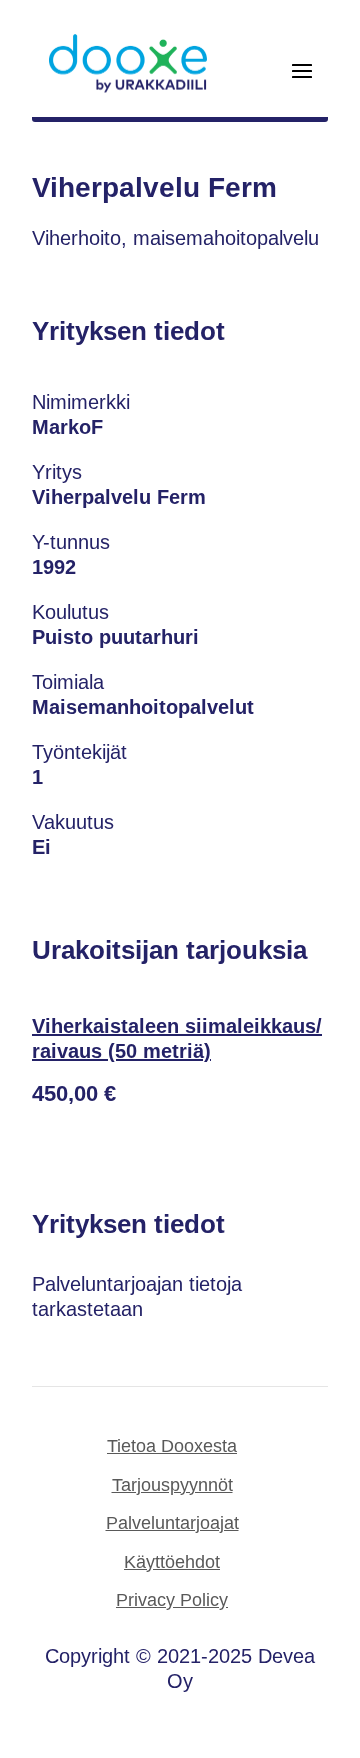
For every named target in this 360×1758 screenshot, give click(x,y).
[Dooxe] (128, 88)
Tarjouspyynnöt (172, 1485)
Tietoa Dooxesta (172, 1446)
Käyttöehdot (172, 1562)
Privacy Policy (172, 1600)
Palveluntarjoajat (172, 1523)
